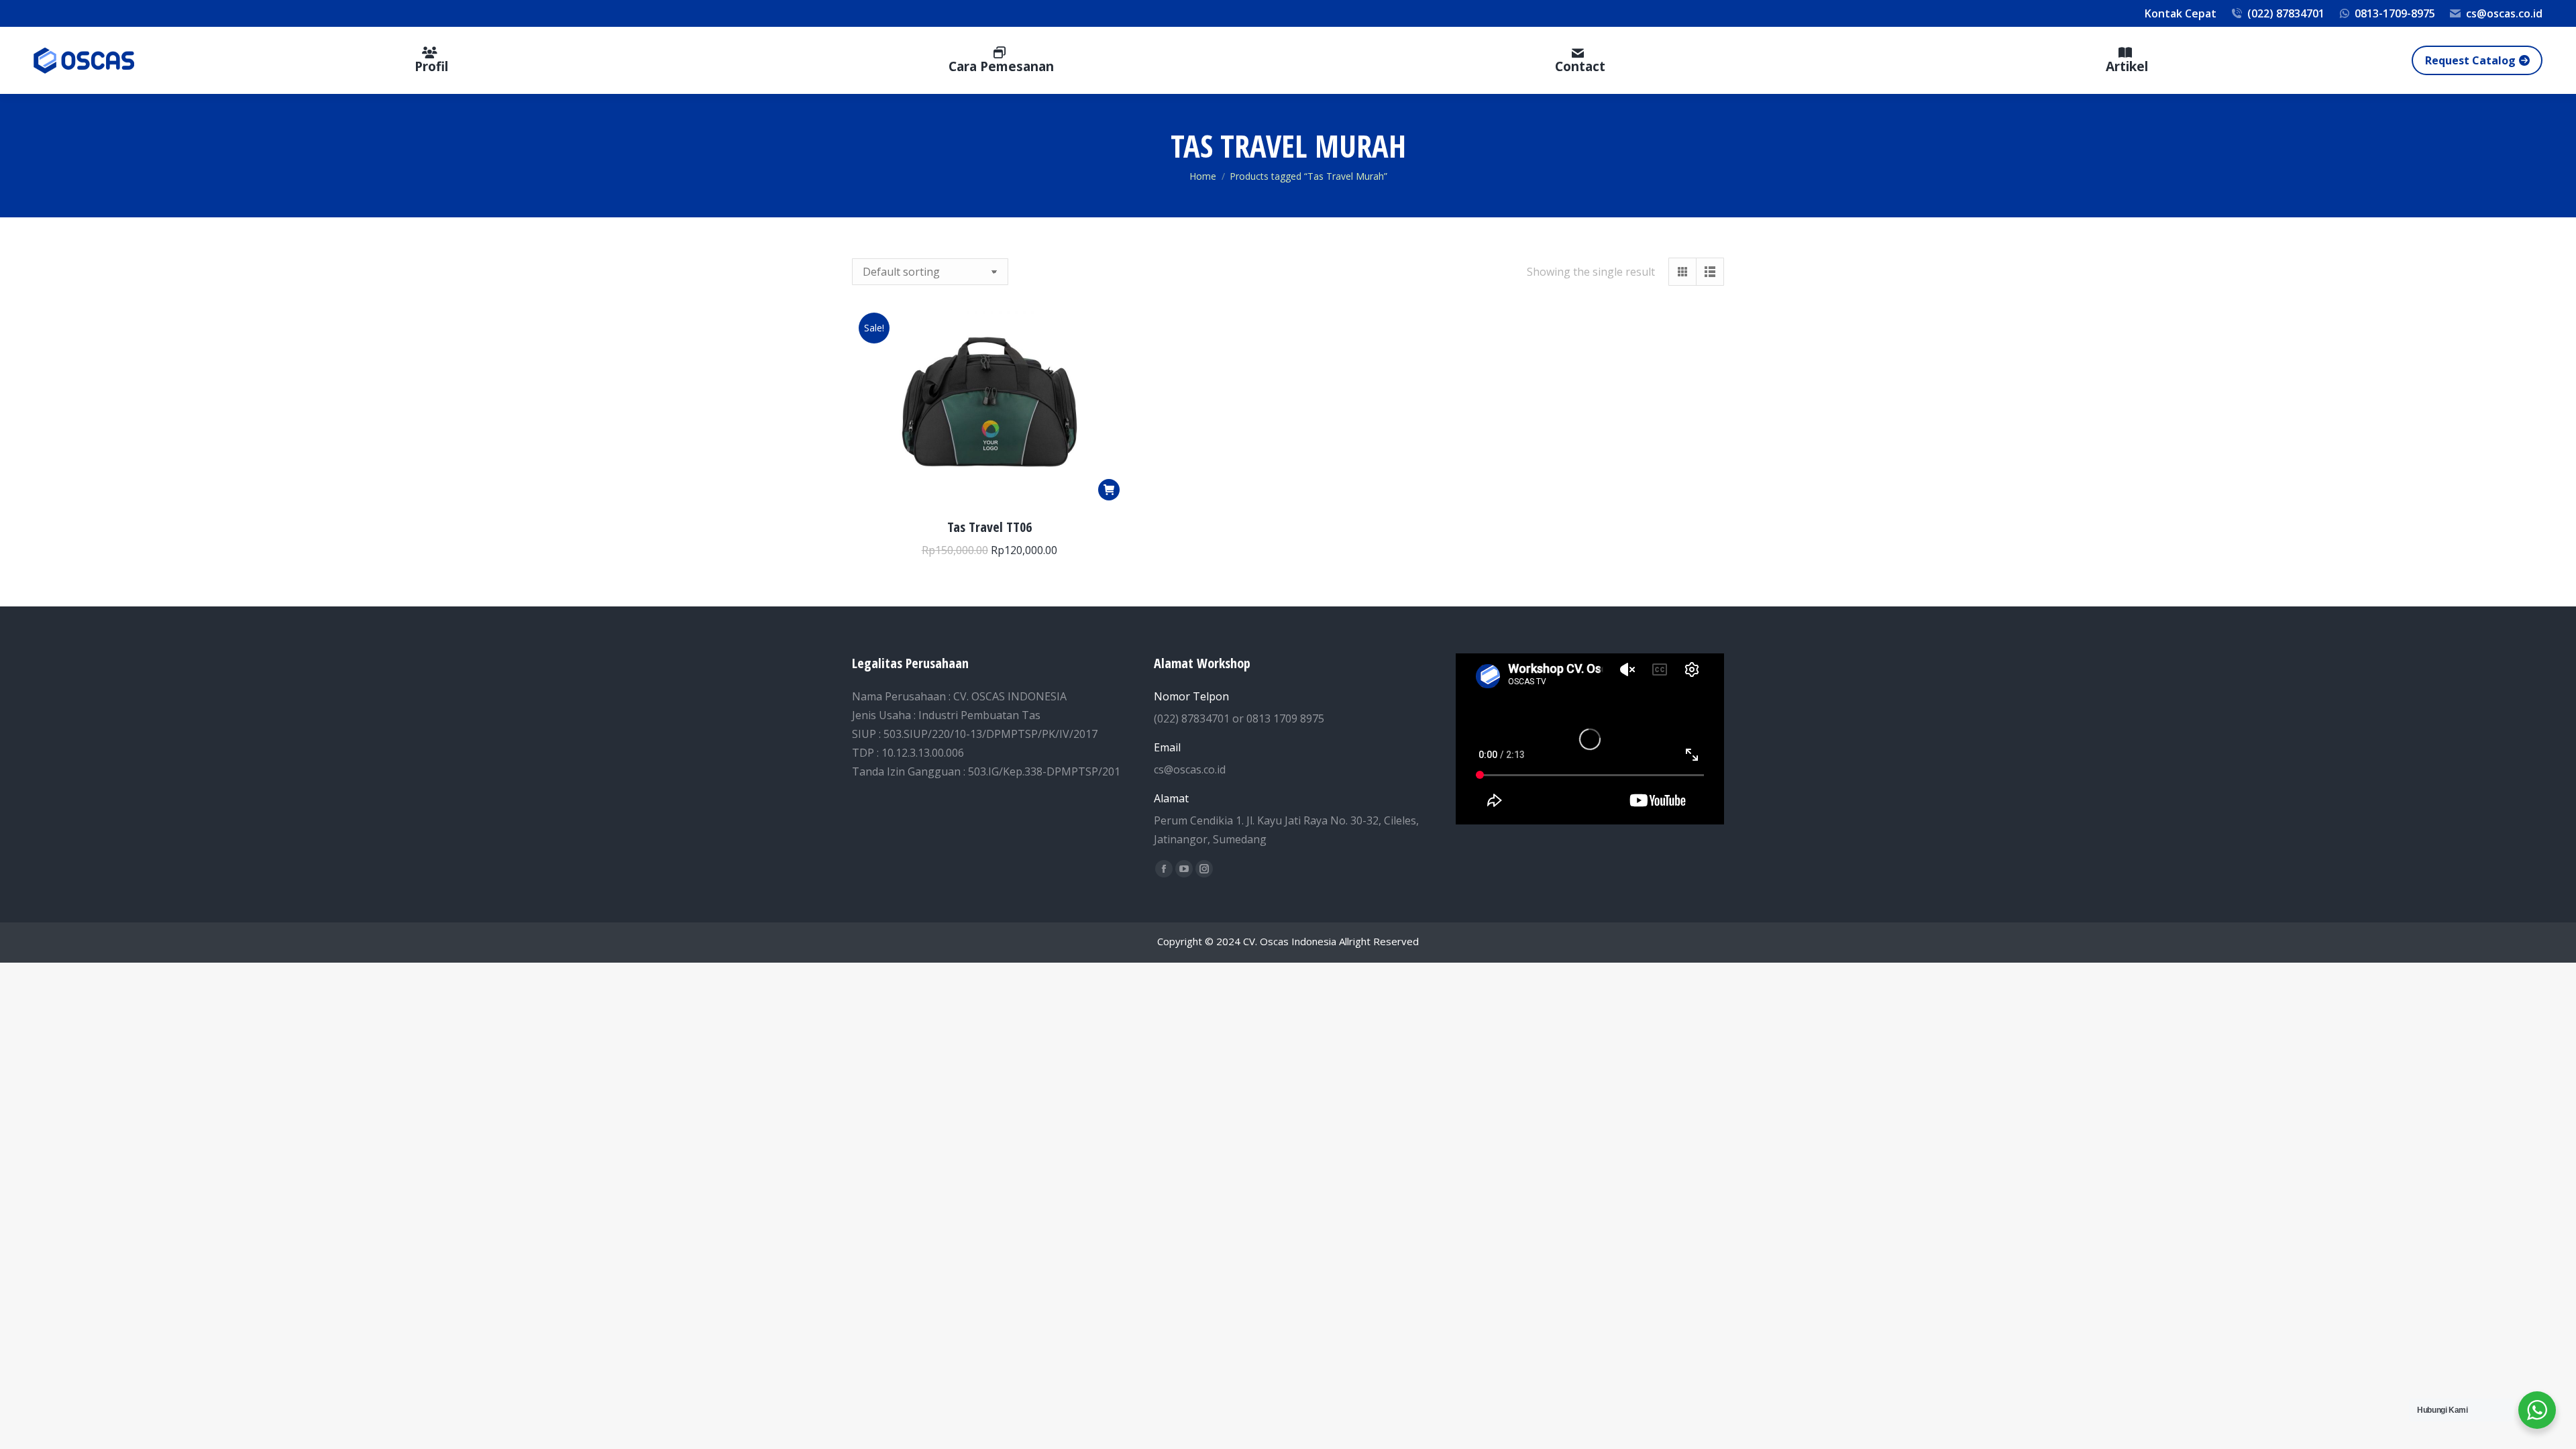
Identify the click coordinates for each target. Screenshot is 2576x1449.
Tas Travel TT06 (989, 527)
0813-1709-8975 (2395, 13)
